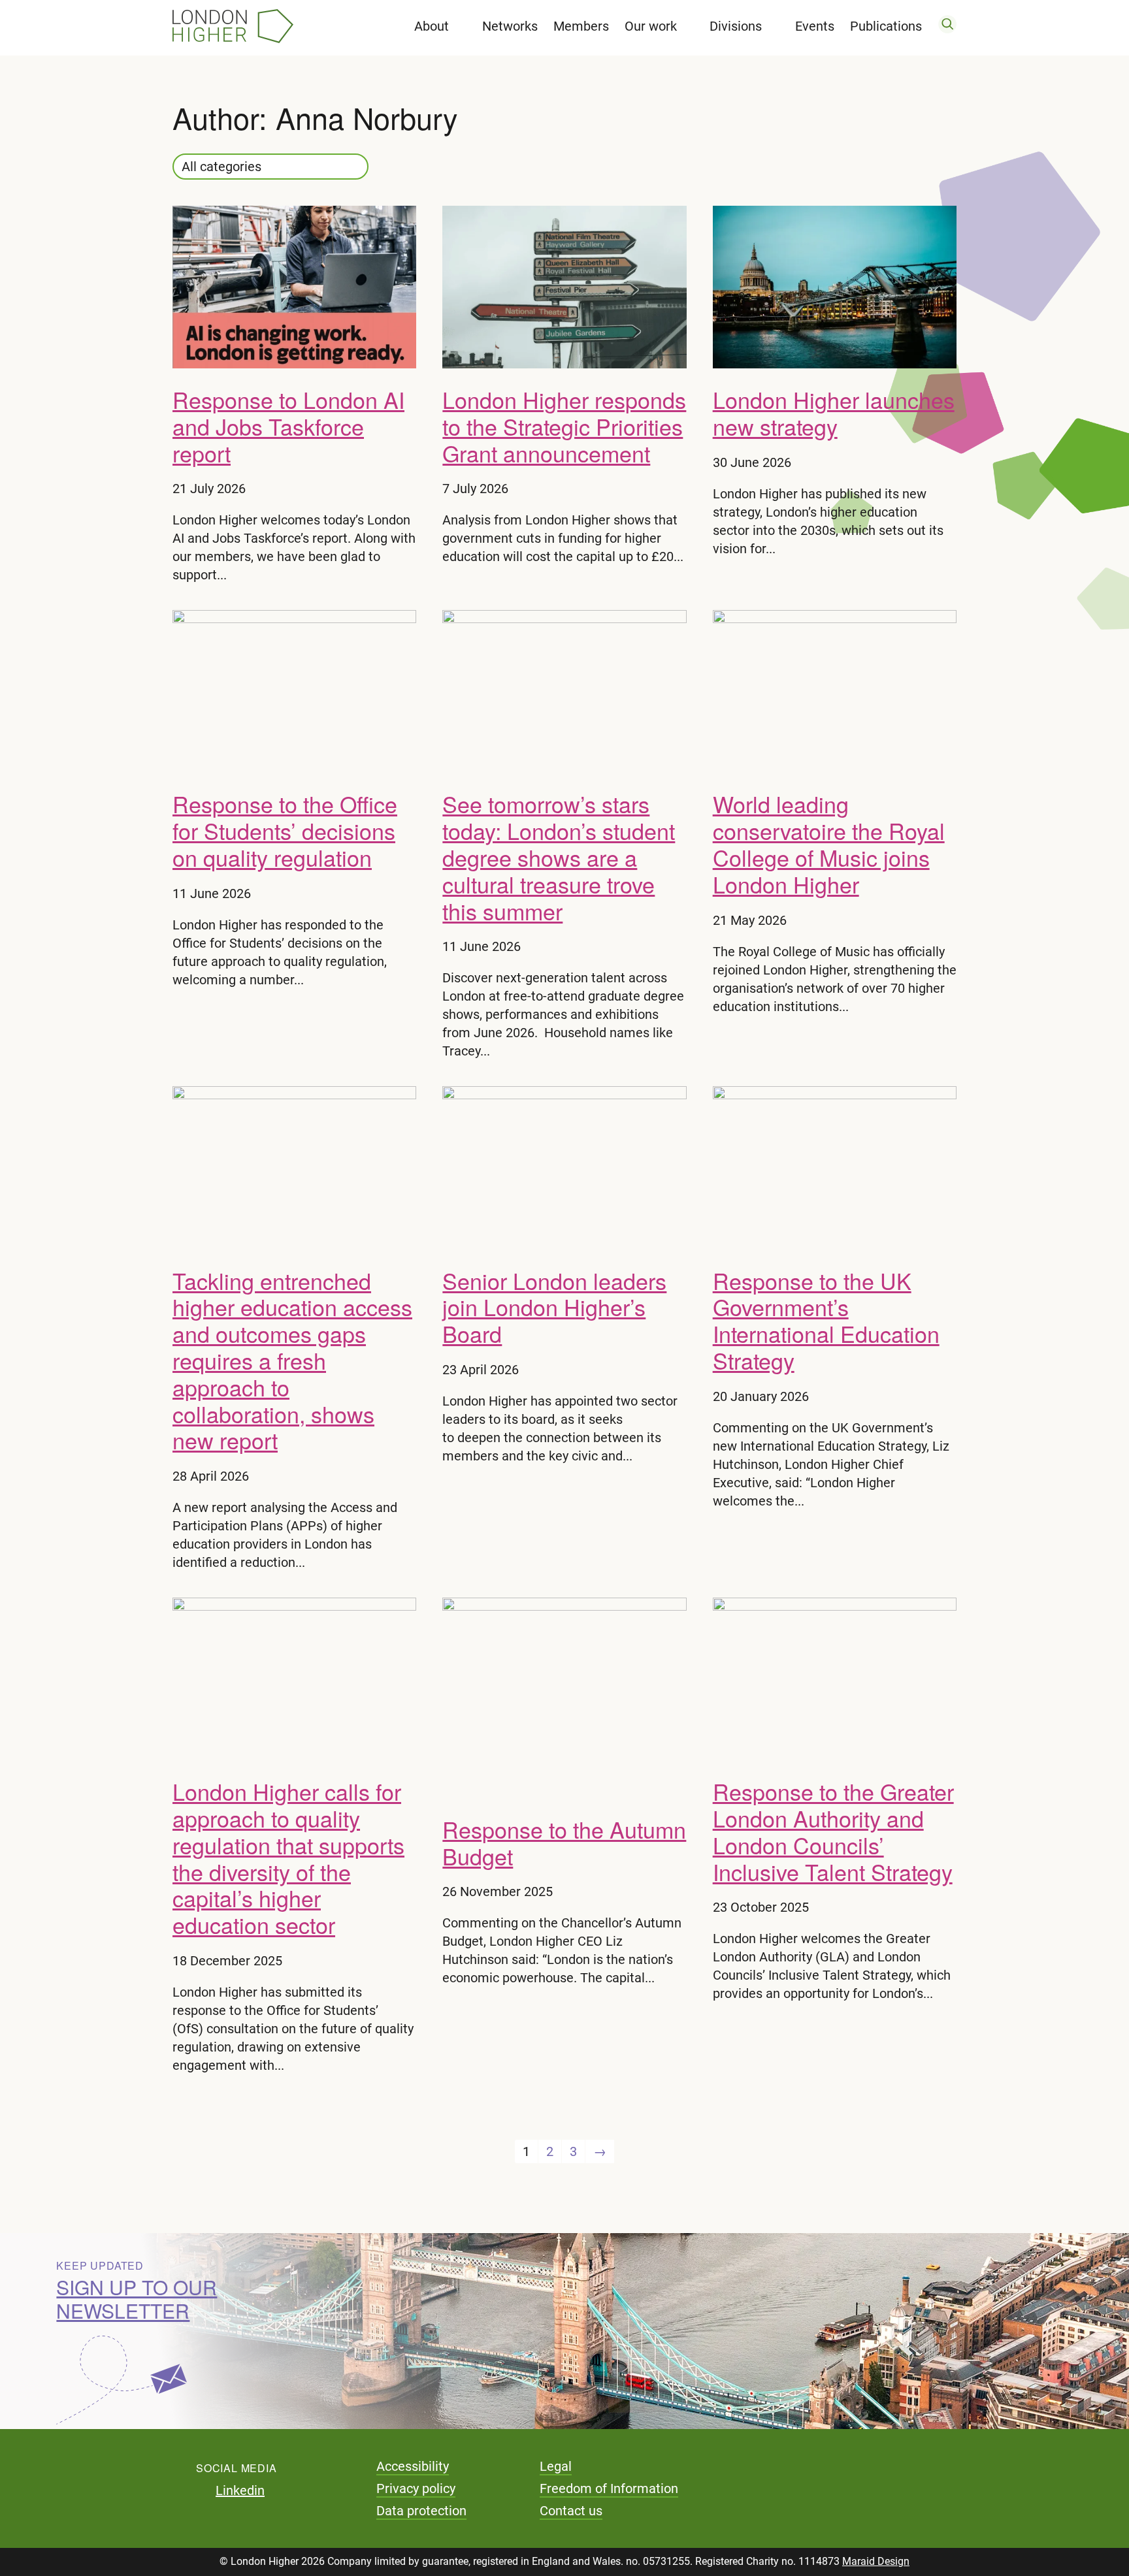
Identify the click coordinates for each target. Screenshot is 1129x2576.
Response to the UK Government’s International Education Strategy (826, 1320)
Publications (886, 26)
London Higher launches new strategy (834, 413)
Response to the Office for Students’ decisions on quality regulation (285, 830)
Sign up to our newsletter (137, 2299)
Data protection (421, 2511)
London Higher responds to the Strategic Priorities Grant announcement (564, 426)
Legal (556, 2466)
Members (581, 26)
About (432, 26)
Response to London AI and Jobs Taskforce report (288, 426)
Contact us (571, 2511)
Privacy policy (416, 2488)
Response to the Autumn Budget (564, 1843)
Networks (510, 26)
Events (815, 26)
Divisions (736, 26)
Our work (651, 26)
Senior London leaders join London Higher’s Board (554, 1307)
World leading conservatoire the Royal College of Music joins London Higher (829, 844)
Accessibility (413, 2466)
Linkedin (240, 2490)
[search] (947, 26)
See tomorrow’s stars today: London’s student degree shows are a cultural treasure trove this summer (559, 857)
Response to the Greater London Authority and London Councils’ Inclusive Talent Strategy (833, 1831)
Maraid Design (876, 2561)
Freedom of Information (609, 2488)
